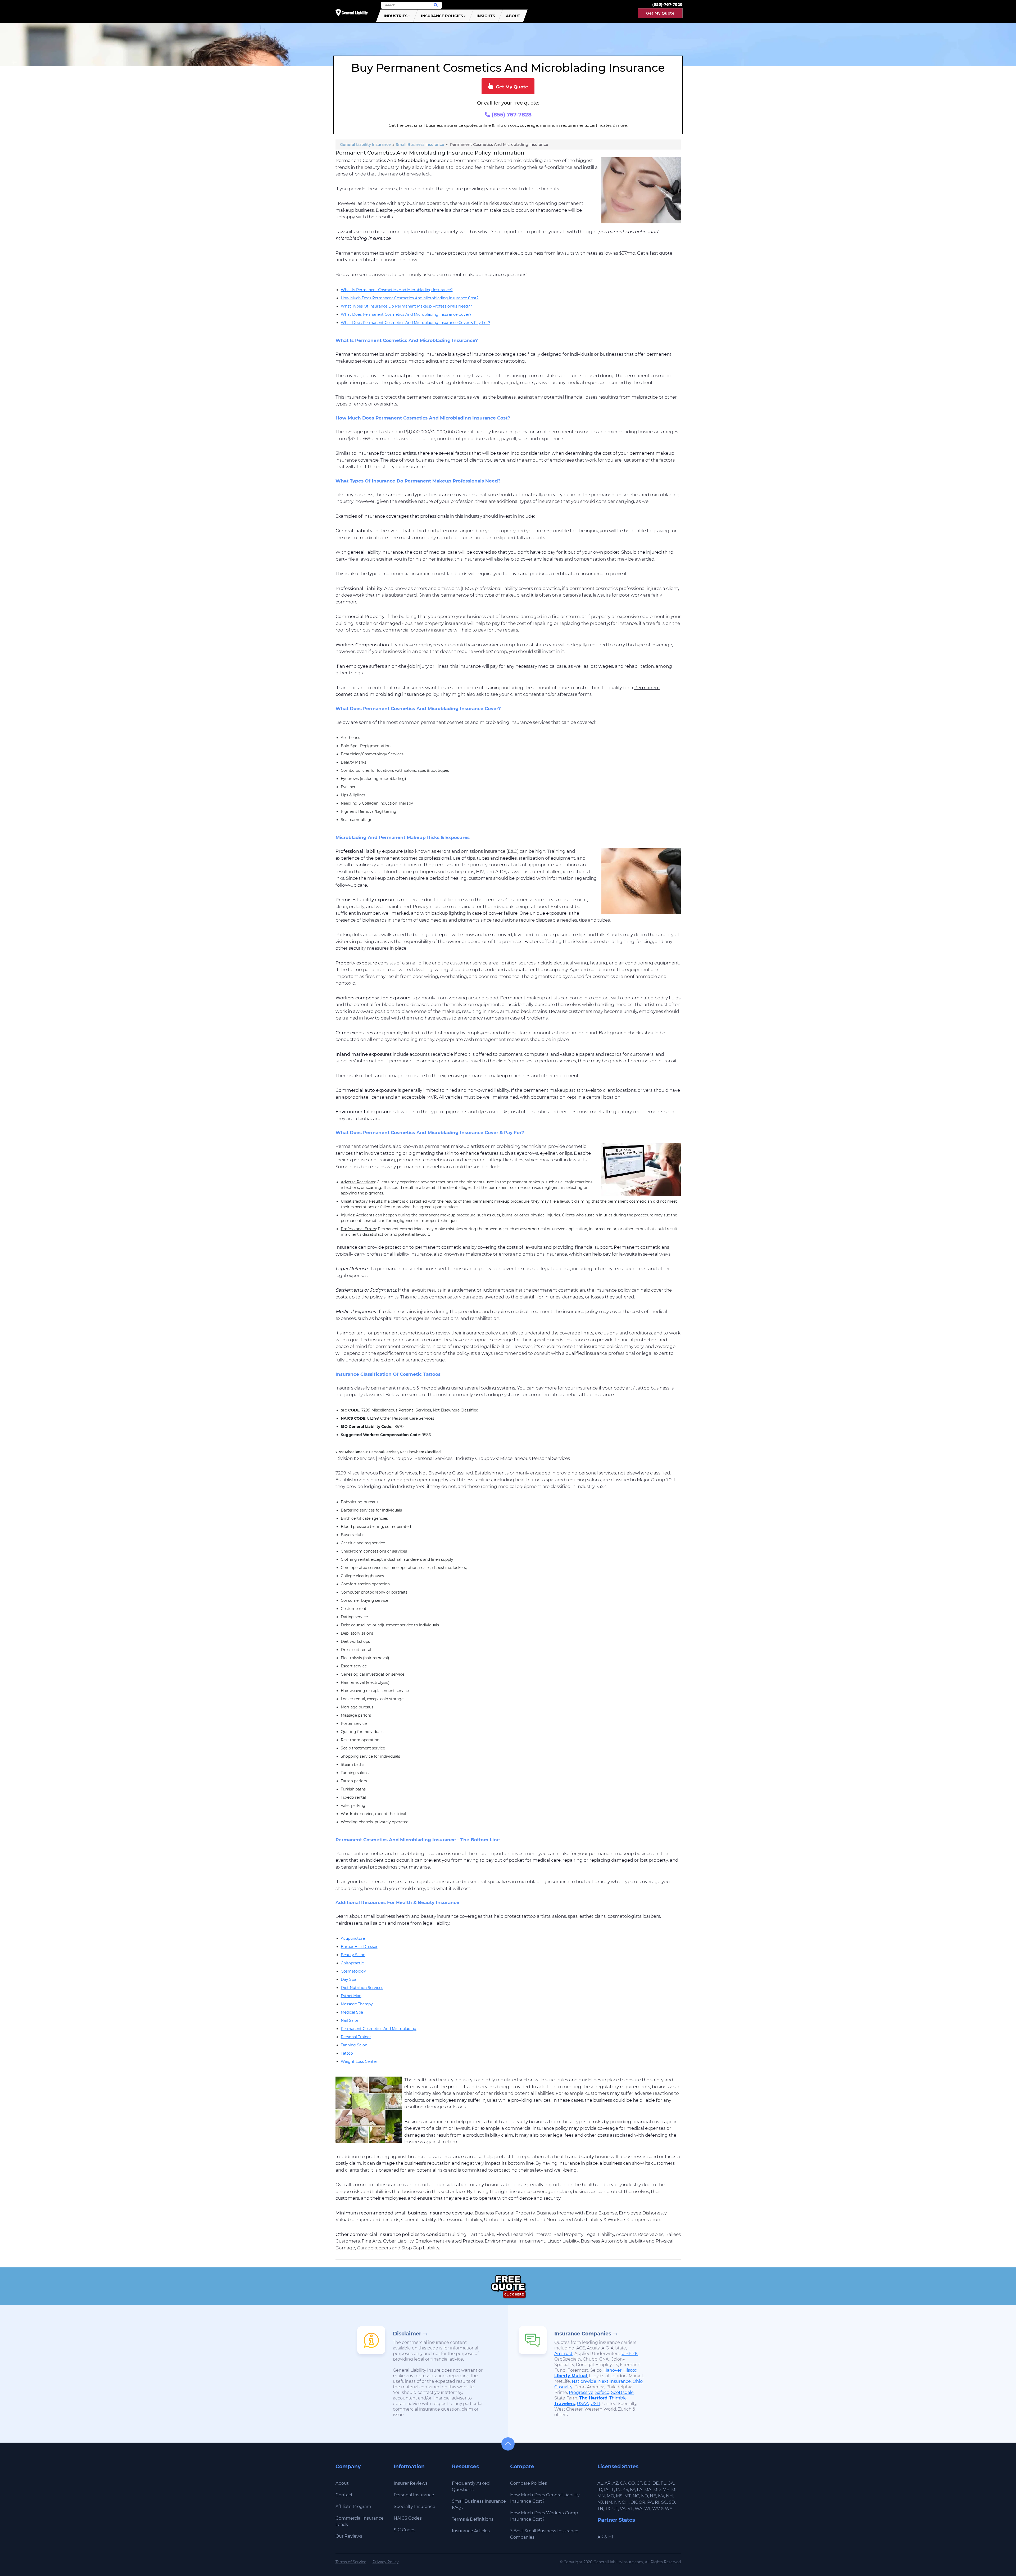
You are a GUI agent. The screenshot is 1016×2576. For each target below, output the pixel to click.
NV (661, 2496)
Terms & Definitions (473, 2519)
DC (647, 2483)
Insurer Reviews (411, 2483)
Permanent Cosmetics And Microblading (379, 2029)
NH (669, 2496)
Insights (486, 16)
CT (639, 2483)
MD (657, 2490)
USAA (583, 2404)
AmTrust (563, 2354)
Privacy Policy (386, 2562)
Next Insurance (614, 2381)
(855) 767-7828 (511, 115)
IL (612, 2490)
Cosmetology (353, 1971)
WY (669, 2509)
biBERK (630, 2354)
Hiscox (630, 2370)
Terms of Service (351, 2562)
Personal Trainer (356, 2037)
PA (650, 2502)
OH (625, 2502)
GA (671, 2483)
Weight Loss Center (359, 2061)
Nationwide (584, 2381)
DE (656, 2483)
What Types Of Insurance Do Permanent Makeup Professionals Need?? (406, 306)
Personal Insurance (414, 2495)
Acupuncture (353, 1938)
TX (608, 2509)
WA (639, 2509)
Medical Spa (352, 2012)
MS (619, 2496)
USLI (595, 2404)
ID (600, 2490)
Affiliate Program (353, 2507)
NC (636, 2496)
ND (645, 2496)
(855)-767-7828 (667, 4)
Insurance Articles (471, 2531)
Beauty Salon (353, 1955)
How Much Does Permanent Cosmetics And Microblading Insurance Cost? (410, 298)
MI (674, 2490)
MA (648, 2490)
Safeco (602, 2392)
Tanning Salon (354, 2045)
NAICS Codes (408, 2518)
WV (656, 2509)
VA (623, 2509)
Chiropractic (352, 1963)
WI (647, 2509)
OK (634, 2502)
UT (615, 2509)
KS (625, 2490)
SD (672, 2502)
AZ (615, 2483)
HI (611, 2537)
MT (628, 2496)
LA (640, 2490)
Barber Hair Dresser (359, 1947)
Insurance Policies (442, 16)
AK (600, 2537)
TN (600, 2509)
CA (623, 2483)
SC (664, 2502)
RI (657, 2502)
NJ (600, 2502)
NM (609, 2502)
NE (653, 2496)
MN (601, 2496)
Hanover (613, 2370)
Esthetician (351, 1996)
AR (608, 2483)
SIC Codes (405, 2530)
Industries (396, 16)
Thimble (618, 2398)
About (513, 16)
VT (630, 2509)
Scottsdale (622, 2392)
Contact (344, 2495)
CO (631, 2483)
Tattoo (347, 2053)
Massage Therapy (357, 2004)
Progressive (581, 2392)
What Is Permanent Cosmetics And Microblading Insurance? (397, 290)
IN (618, 2490)
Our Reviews (349, 2536)
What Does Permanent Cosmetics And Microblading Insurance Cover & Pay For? (416, 323)
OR (642, 2502)
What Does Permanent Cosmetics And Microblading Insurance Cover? (406, 314)
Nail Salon (350, 2020)
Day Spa (348, 1979)
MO (610, 2496)
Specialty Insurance (414, 2507)
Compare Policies (529, 2483)
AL (600, 2483)
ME (666, 2490)
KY (632, 2490)
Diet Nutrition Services (362, 1988)
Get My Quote (660, 13)
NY (617, 2502)
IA (606, 2490)
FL (663, 2483)
